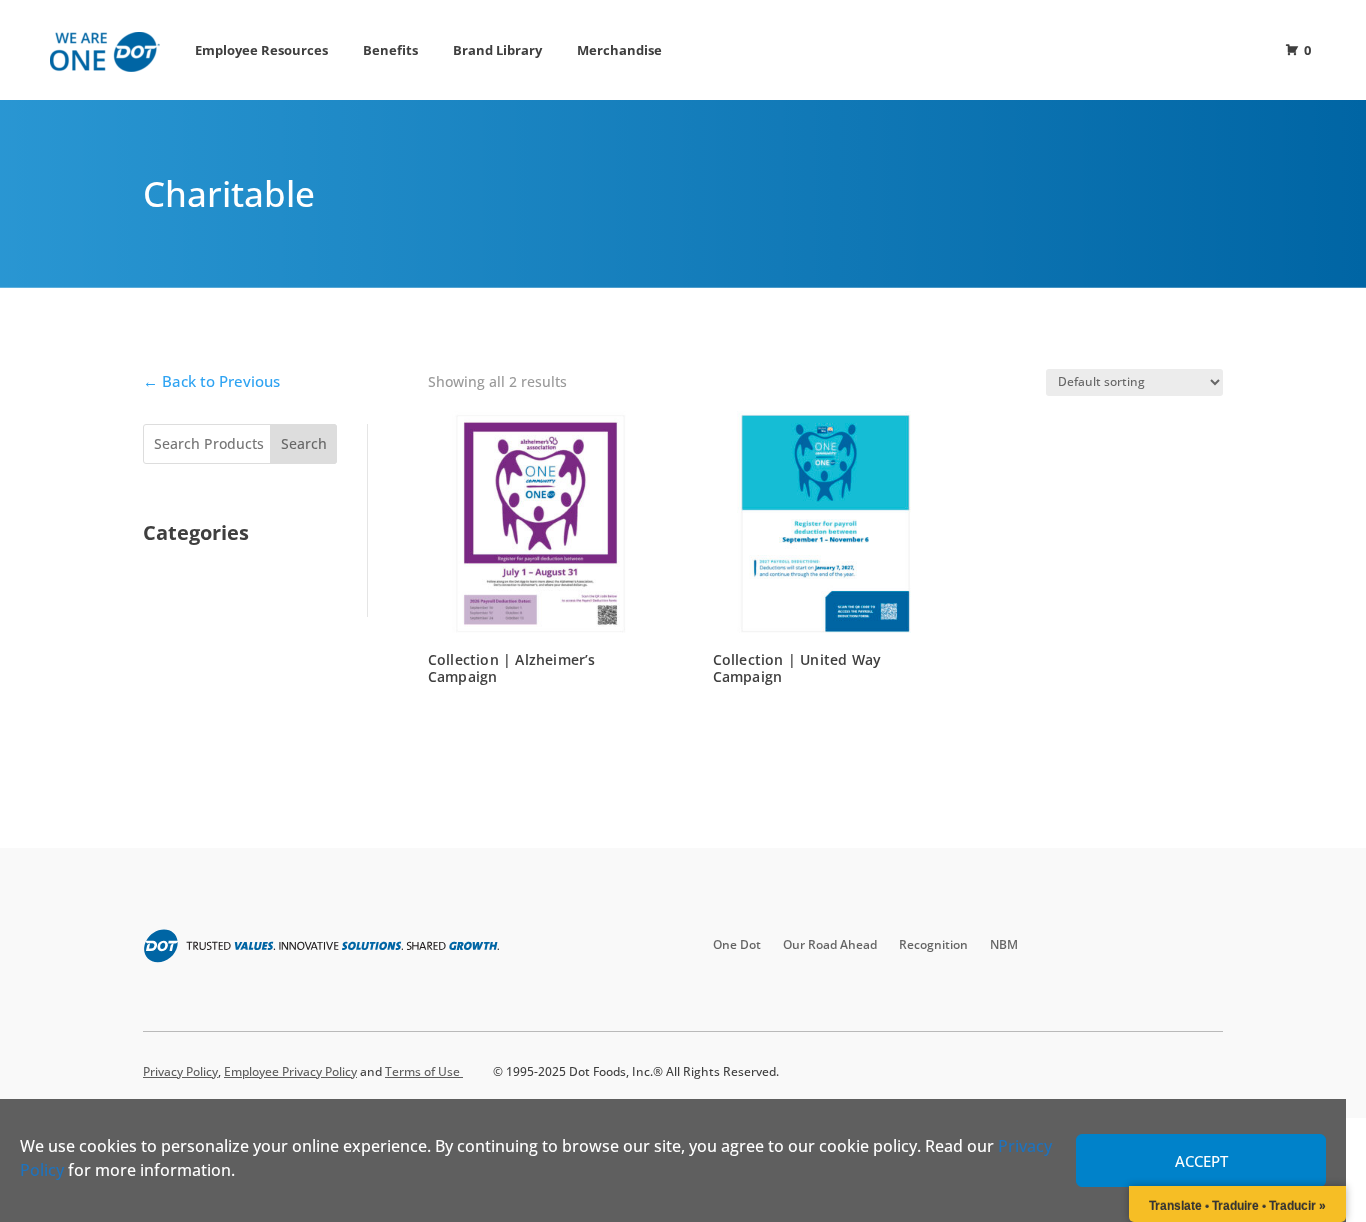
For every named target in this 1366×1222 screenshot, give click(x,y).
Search (304, 443)
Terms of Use (424, 1071)
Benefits (390, 50)
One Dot (737, 944)
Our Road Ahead (830, 944)
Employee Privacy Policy (290, 1071)
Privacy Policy (180, 1071)
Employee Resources (261, 50)
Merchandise (619, 50)
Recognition (933, 944)
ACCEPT (1201, 1161)
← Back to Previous (211, 381)
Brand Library (497, 50)
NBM (1004, 944)
